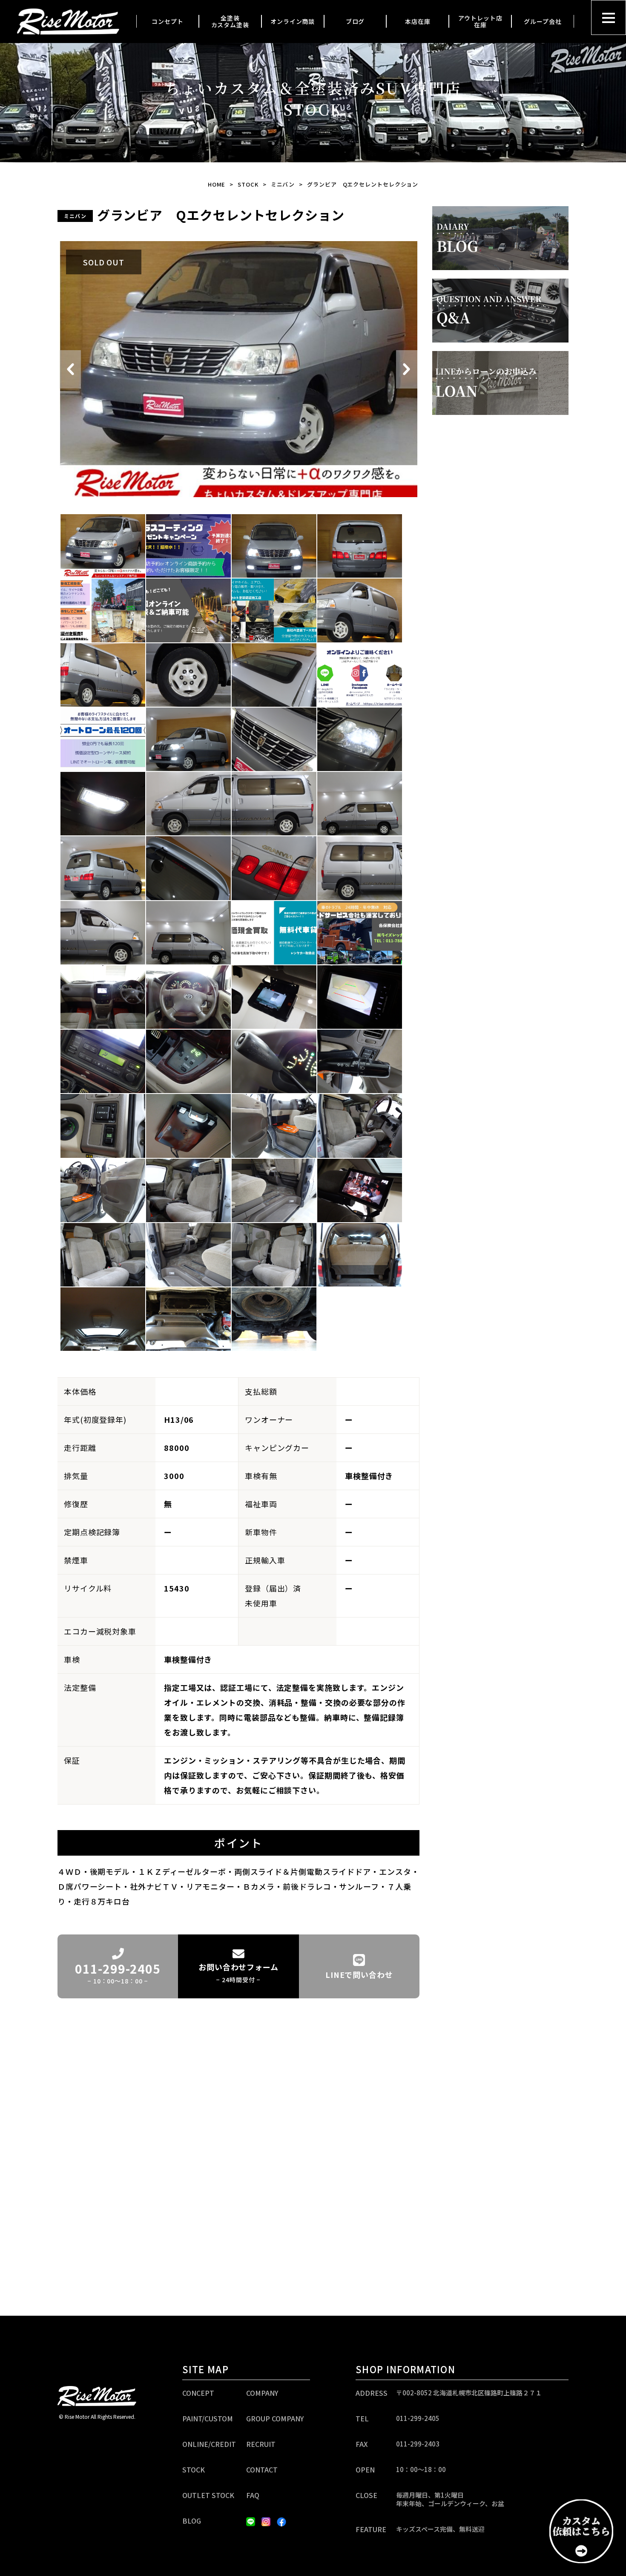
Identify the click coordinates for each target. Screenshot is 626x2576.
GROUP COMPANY (275, 2418)
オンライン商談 (293, 21)
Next (407, 369)
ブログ (355, 21)
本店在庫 (418, 21)
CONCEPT (198, 2393)
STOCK (248, 184)
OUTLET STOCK (208, 2495)
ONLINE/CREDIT (209, 2444)
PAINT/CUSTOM (208, 2418)
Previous (70, 369)
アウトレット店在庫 (480, 22)
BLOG (192, 2521)
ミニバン (283, 184)
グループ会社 (543, 21)
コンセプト (168, 21)
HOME (217, 184)
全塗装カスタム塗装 (230, 22)
